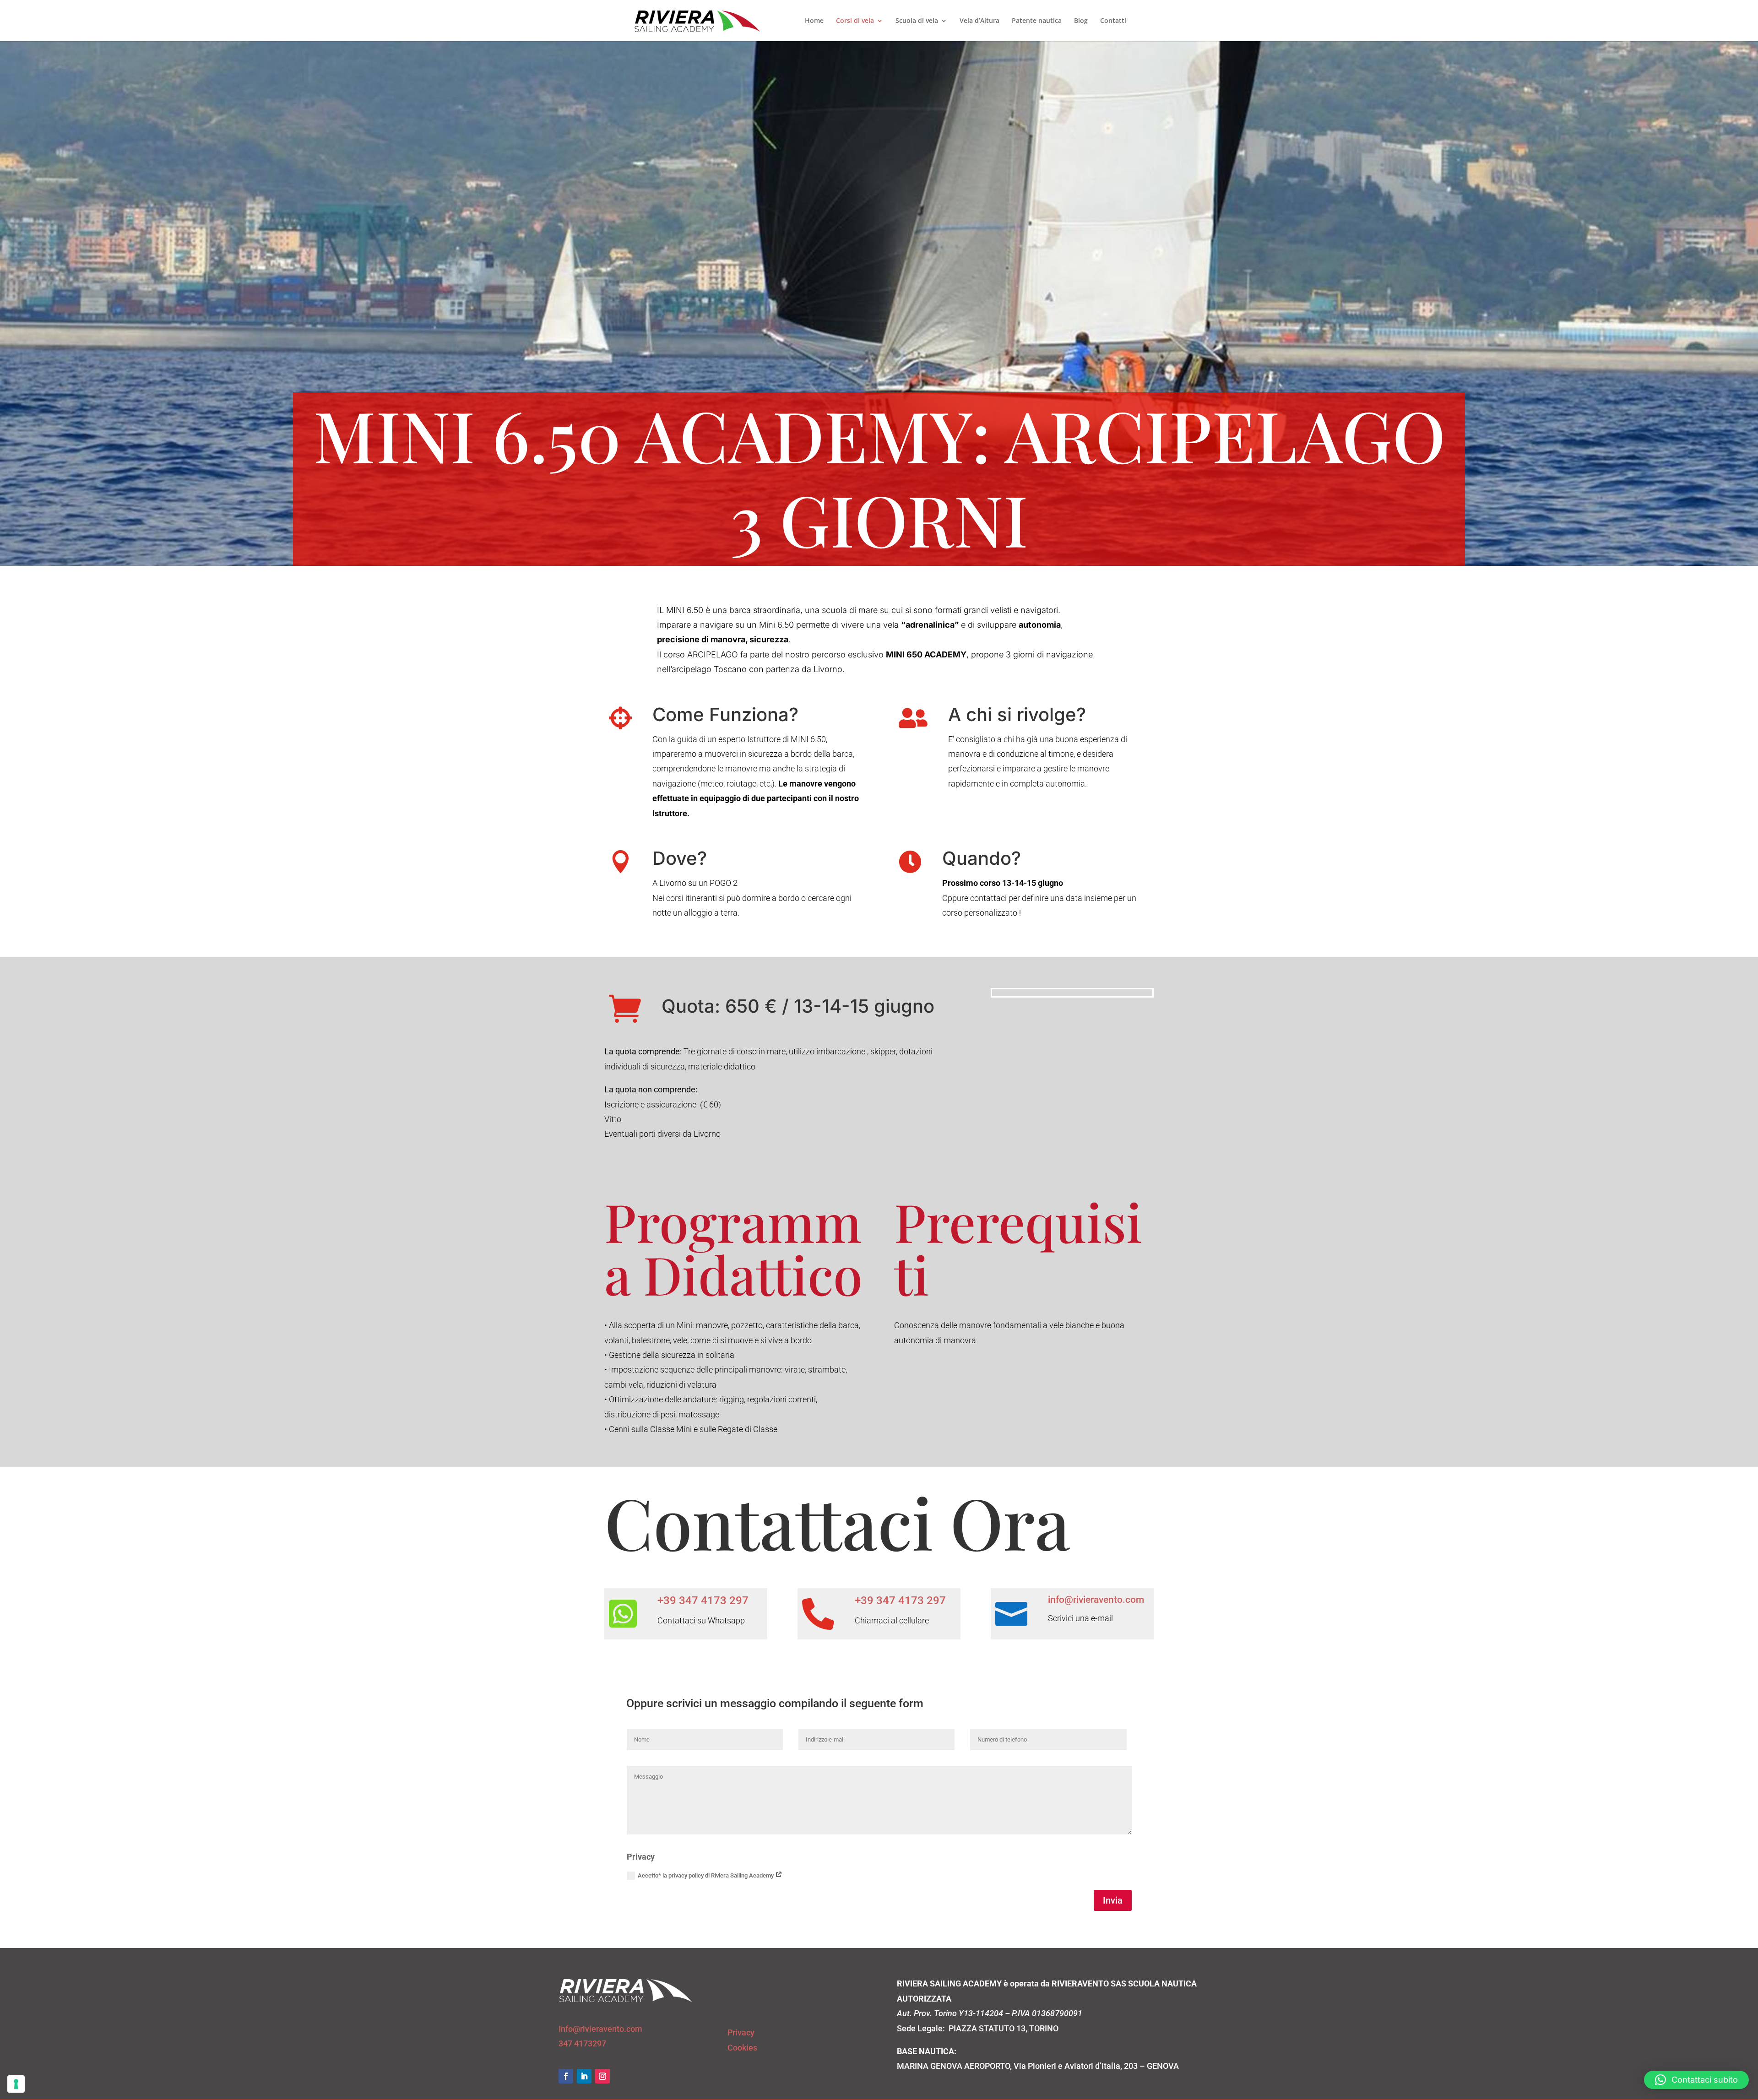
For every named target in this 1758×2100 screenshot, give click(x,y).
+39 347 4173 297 (703, 1601)
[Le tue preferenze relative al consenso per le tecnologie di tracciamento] (16, 2084)
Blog (1081, 21)
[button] (1696, 2080)
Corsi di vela (855, 21)
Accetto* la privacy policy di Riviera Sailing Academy (706, 1875)
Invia (1113, 1900)
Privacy (741, 2032)
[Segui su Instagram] (602, 2076)
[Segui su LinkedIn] (584, 2076)
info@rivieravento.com (1096, 1600)
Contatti (1113, 21)
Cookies (742, 2048)
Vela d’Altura (979, 21)
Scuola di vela (917, 21)
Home (814, 21)
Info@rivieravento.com (600, 2029)
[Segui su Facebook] (566, 2076)
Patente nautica (1037, 21)
